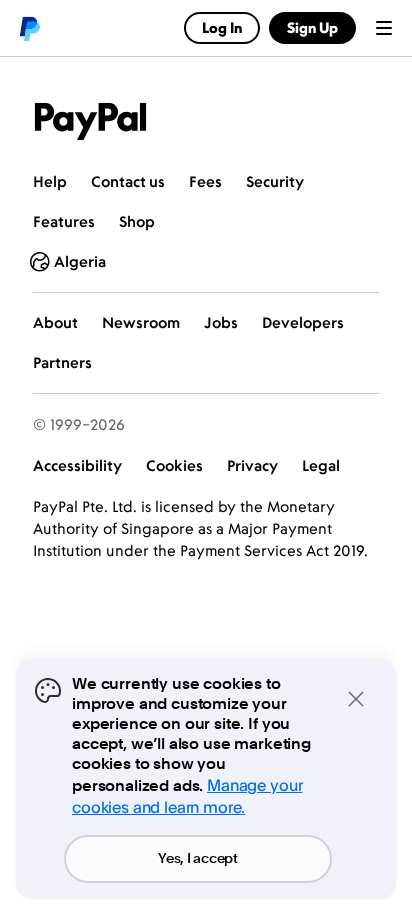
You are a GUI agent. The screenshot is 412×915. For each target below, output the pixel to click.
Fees (205, 181)
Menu (384, 28)
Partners (62, 362)
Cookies (174, 465)
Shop (137, 221)
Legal (321, 465)
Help (50, 181)
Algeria (80, 261)
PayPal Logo (91, 121)
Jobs (221, 322)
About (55, 322)
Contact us (128, 181)
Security (275, 181)
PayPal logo (29, 28)
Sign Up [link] (312, 27)
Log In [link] (222, 27)
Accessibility (77, 465)
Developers (303, 322)
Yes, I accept (197, 859)
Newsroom (141, 322)
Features (64, 221)
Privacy (252, 465)
